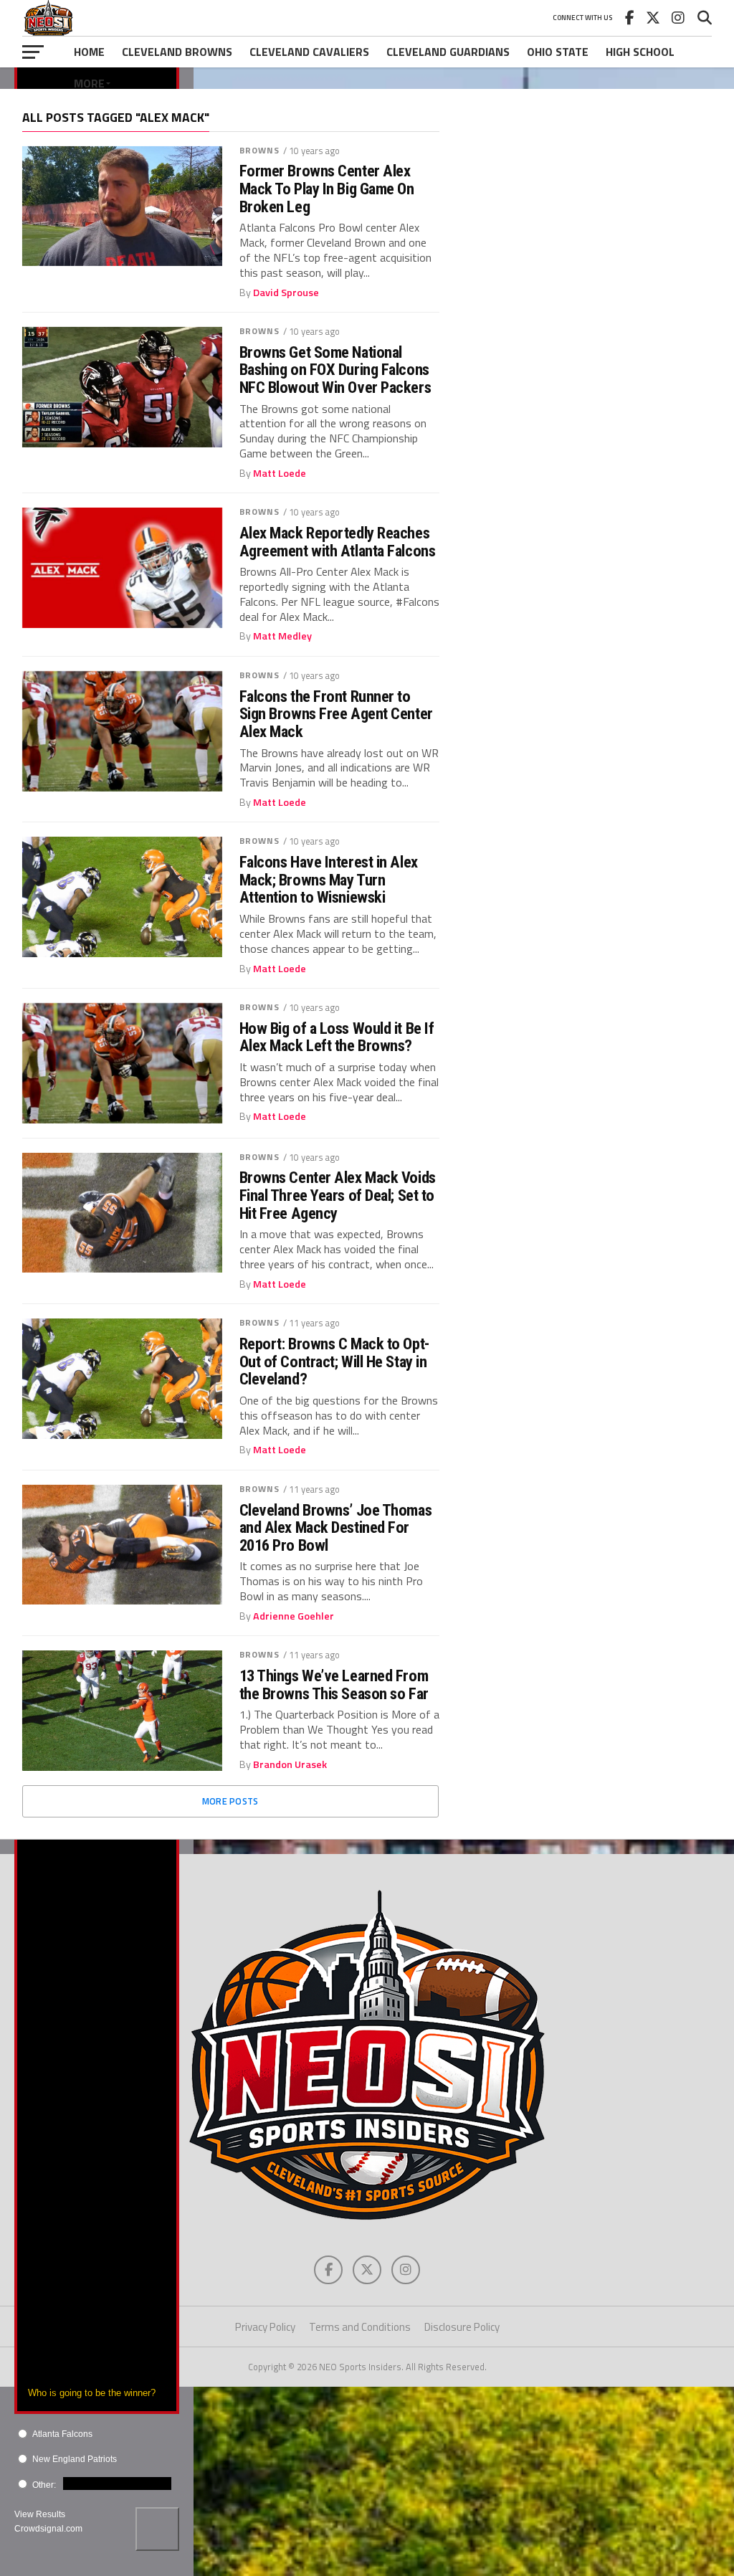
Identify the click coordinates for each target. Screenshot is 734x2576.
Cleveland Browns (177, 52)
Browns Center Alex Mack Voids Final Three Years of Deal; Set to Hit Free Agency (338, 1195)
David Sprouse (286, 293)
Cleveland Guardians (448, 52)
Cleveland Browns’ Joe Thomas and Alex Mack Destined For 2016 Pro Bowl (335, 1528)
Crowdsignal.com (48, 2529)
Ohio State (558, 52)
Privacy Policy (265, 2327)
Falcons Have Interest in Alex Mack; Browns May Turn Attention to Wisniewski (329, 880)
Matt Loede (280, 473)
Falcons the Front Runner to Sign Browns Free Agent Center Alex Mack (336, 714)
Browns (260, 150)
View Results (40, 2514)
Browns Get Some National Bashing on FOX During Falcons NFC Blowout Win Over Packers (335, 370)
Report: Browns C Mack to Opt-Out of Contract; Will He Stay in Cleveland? (334, 1361)
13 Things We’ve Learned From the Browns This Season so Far (334, 1684)
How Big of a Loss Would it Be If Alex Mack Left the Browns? (337, 1037)
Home (89, 52)
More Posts (230, 1801)
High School (640, 52)
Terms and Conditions (360, 2327)
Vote (157, 2529)
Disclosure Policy (462, 2327)
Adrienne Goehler (294, 1616)
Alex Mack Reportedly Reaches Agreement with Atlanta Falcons (338, 542)
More (89, 83)
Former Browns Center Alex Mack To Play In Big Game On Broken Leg (327, 189)
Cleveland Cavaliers (309, 52)
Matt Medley (282, 636)
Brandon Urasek (290, 1764)
